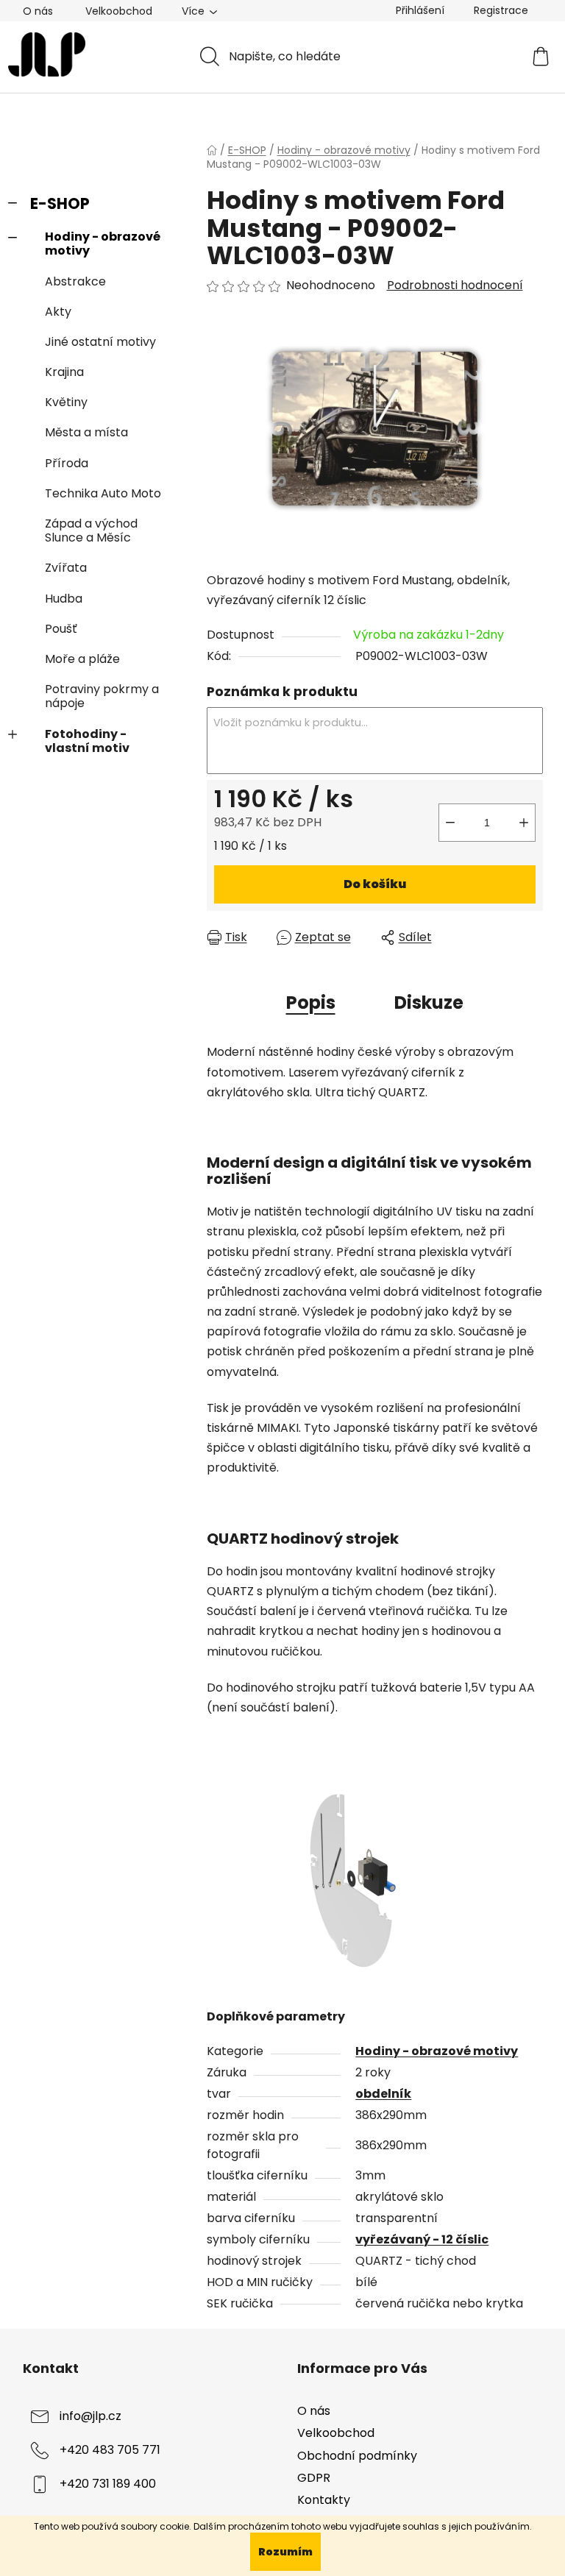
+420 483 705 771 (110, 2451)
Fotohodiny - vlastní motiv (87, 741)
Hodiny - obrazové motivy (103, 244)
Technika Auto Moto (103, 493)
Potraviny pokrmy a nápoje (102, 696)
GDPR (314, 2478)
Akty (58, 312)
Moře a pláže (82, 659)
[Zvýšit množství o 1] (524, 823)
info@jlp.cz (90, 2417)
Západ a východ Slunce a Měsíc (91, 531)
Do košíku (375, 884)
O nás (38, 11)
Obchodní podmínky (357, 2456)
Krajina (64, 372)
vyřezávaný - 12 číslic (422, 2239)
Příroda (67, 463)
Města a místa (86, 432)
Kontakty (324, 2500)
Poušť (61, 629)
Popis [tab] (311, 1003)
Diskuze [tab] (429, 1003)
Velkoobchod (119, 11)
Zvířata (66, 568)
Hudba (64, 599)
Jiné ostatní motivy (100, 342)
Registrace (501, 10)
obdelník (383, 2094)
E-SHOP (60, 203)
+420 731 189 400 (108, 2484)
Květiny (66, 402)
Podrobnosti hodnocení (455, 285)
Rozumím (285, 2552)
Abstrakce (75, 281)
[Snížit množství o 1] (450, 823)
